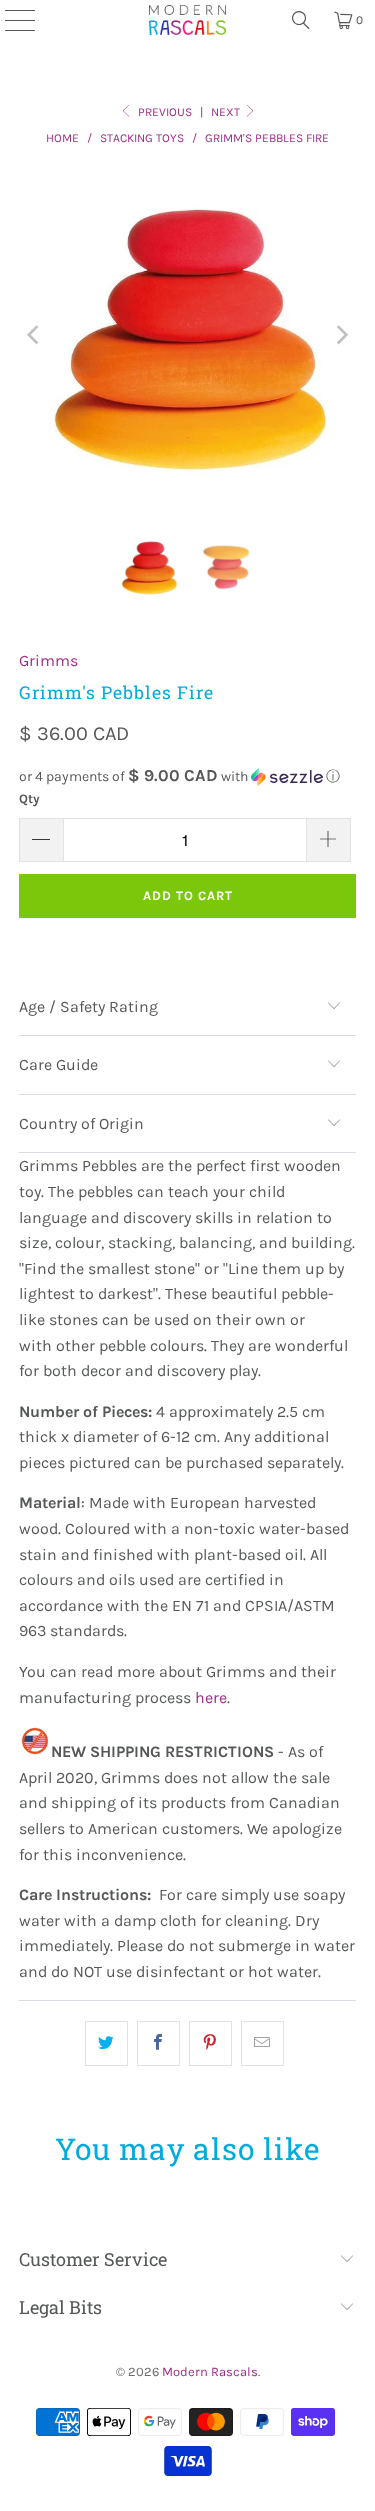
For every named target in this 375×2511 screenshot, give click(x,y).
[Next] (341, 335)
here (211, 1697)
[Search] (301, 20)
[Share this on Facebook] (158, 2044)
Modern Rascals (210, 2371)
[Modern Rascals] (188, 20)
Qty (29, 798)
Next (227, 112)
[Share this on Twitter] (106, 2044)
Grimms (48, 660)
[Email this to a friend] (262, 2044)
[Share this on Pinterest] (210, 2044)
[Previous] (34, 335)
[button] (187, 776)
